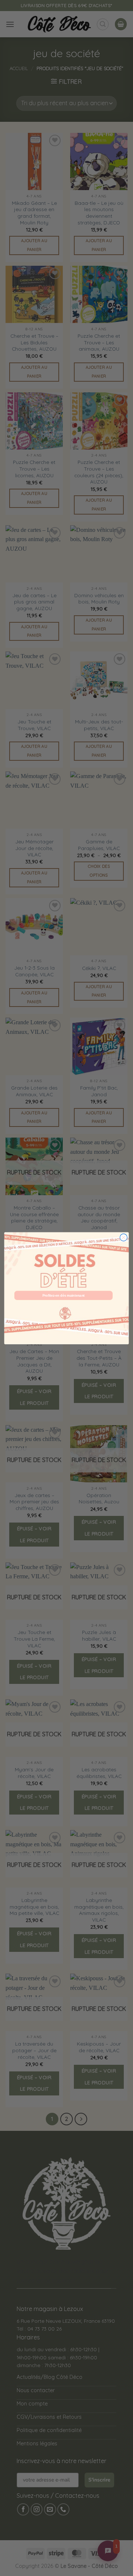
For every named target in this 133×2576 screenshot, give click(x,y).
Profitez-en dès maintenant (64, 1295)
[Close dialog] (124, 1237)
